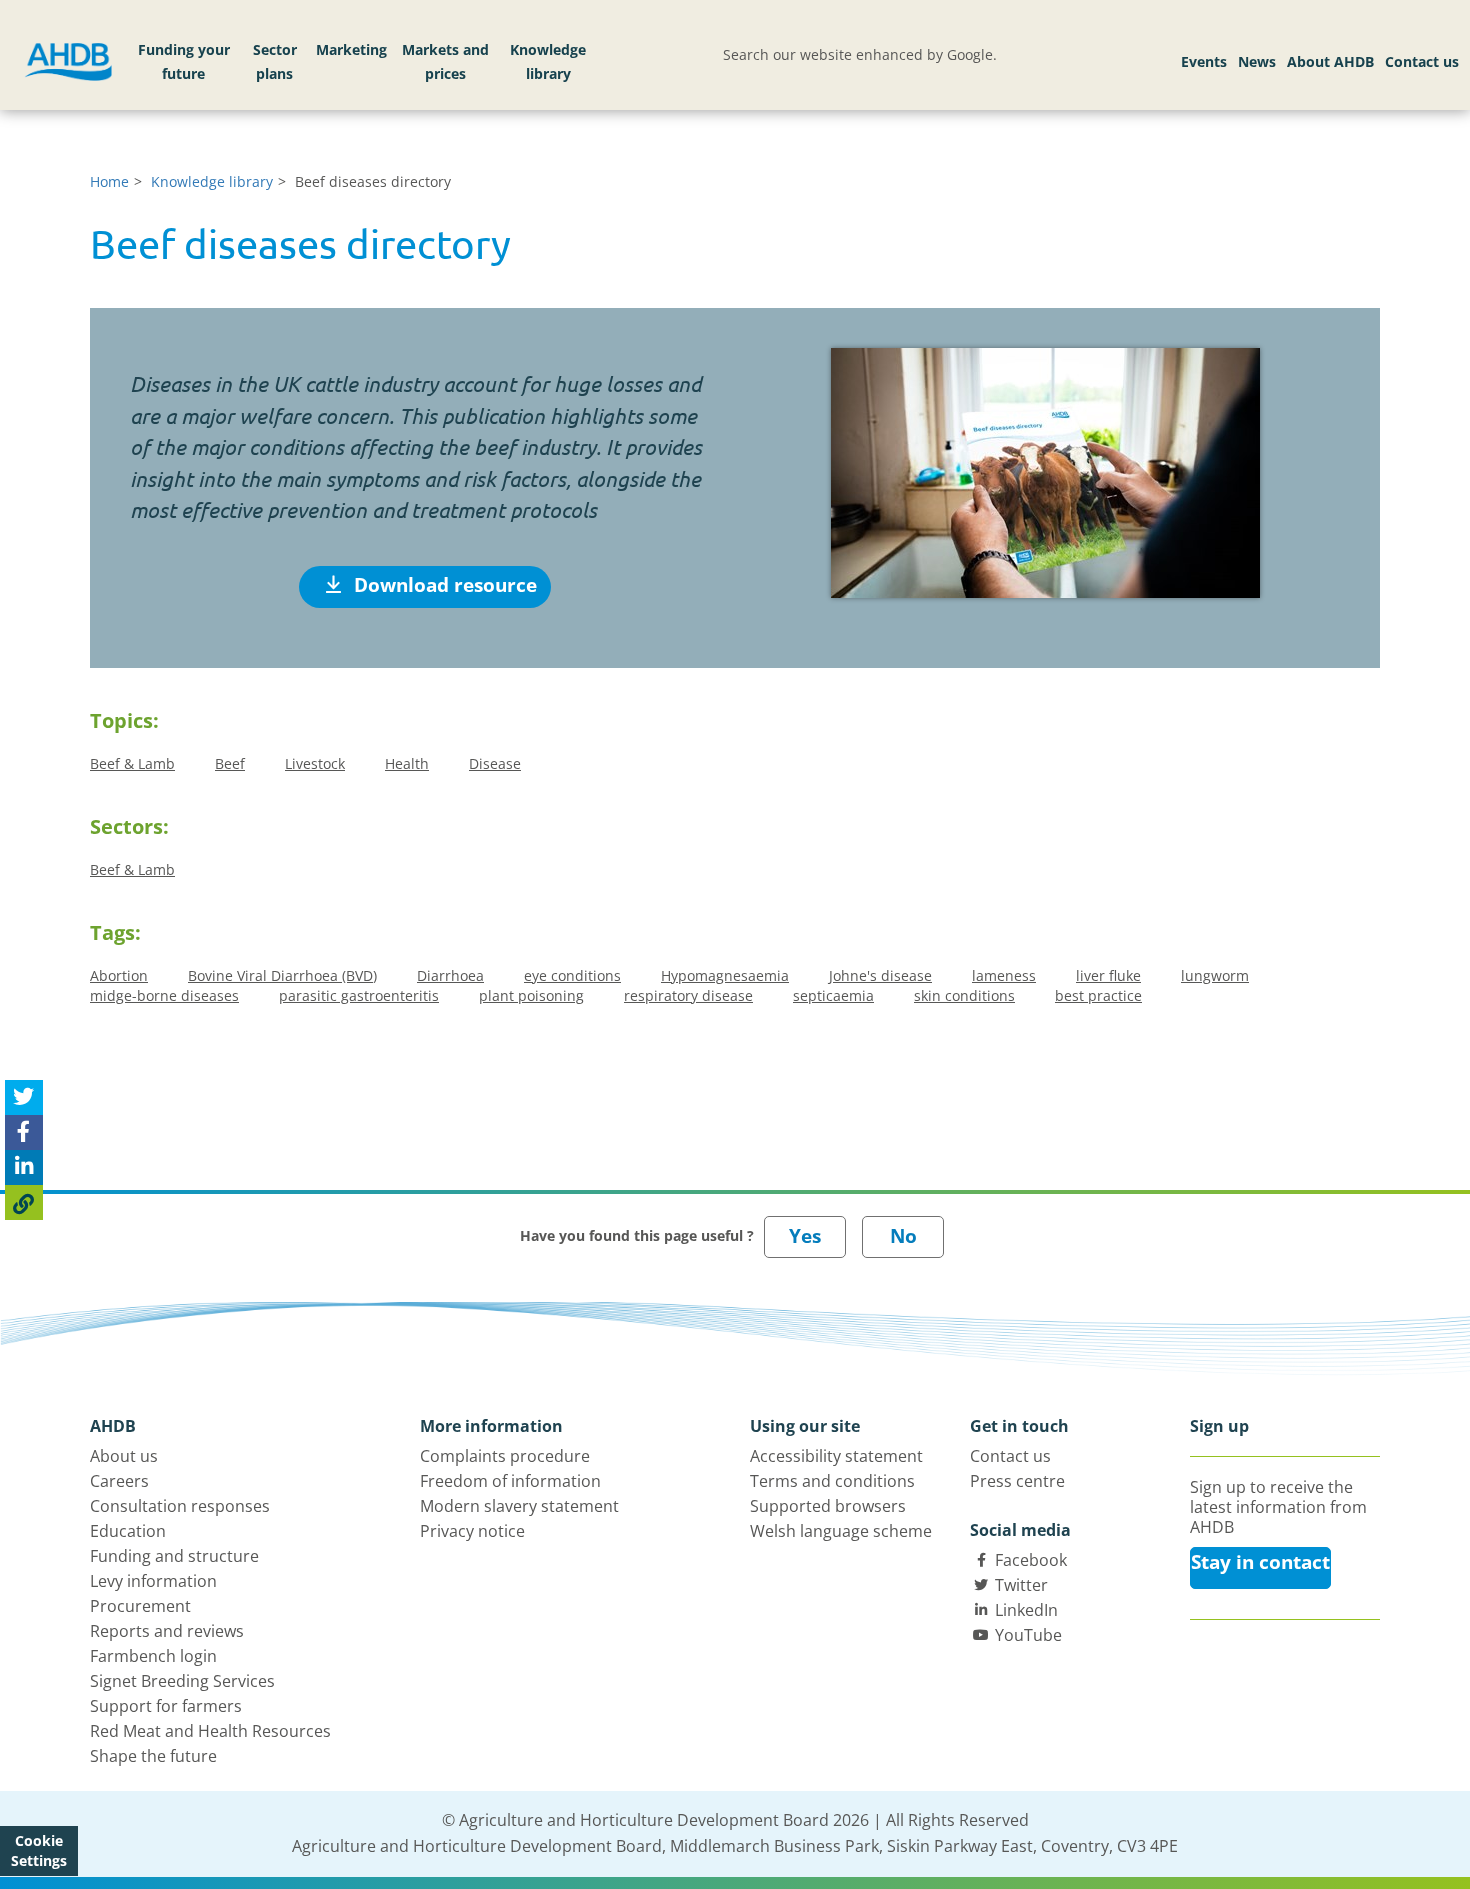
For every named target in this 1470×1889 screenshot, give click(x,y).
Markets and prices (445, 61)
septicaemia (833, 995)
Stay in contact (1260, 1562)
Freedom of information (510, 1481)
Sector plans (275, 61)
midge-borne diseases (164, 995)
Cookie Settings (39, 1850)
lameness (1004, 975)
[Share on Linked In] (24, 1167)
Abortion (119, 975)
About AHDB (1330, 61)
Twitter (1021, 1585)
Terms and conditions (832, 1481)
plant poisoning (531, 995)
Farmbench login (153, 1656)
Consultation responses (180, 1506)
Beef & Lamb (132, 763)
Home (109, 181)
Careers (119, 1481)
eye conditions (572, 975)
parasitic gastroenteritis (359, 995)
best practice (1098, 995)
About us (124, 1456)
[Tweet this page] (24, 1097)
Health (407, 763)
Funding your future (184, 61)
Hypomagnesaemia (725, 975)
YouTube (1028, 1635)
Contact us (1422, 61)
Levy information (153, 1581)
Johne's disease (880, 975)
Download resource (443, 585)
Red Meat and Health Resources (210, 1731)
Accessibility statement (836, 1456)
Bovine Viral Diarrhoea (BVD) (282, 975)
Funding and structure (174, 1556)
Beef (230, 763)
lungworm (1215, 975)
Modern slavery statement (519, 1506)
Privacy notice (472, 1531)
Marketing (351, 49)
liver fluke (1108, 975)
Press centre (1017, 1481)
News (1257, 61)
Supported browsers (828, 1506)
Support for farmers (166, 1706)
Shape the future (153, 1756)
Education (128, 1531)
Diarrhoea (450, 975)
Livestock (315, 763)
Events (1204, 61)
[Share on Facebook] (24, 1132)
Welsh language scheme (841, 1531)
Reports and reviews (167, 1631)
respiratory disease (688, 995)
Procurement (140, 1606)
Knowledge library (548, 61)
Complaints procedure (505, 1456)
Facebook (1031, 1560)
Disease (495, 763)
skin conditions (964, 995)
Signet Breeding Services (182, 1681)
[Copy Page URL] (24, 1202)
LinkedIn (1026, 1610)
